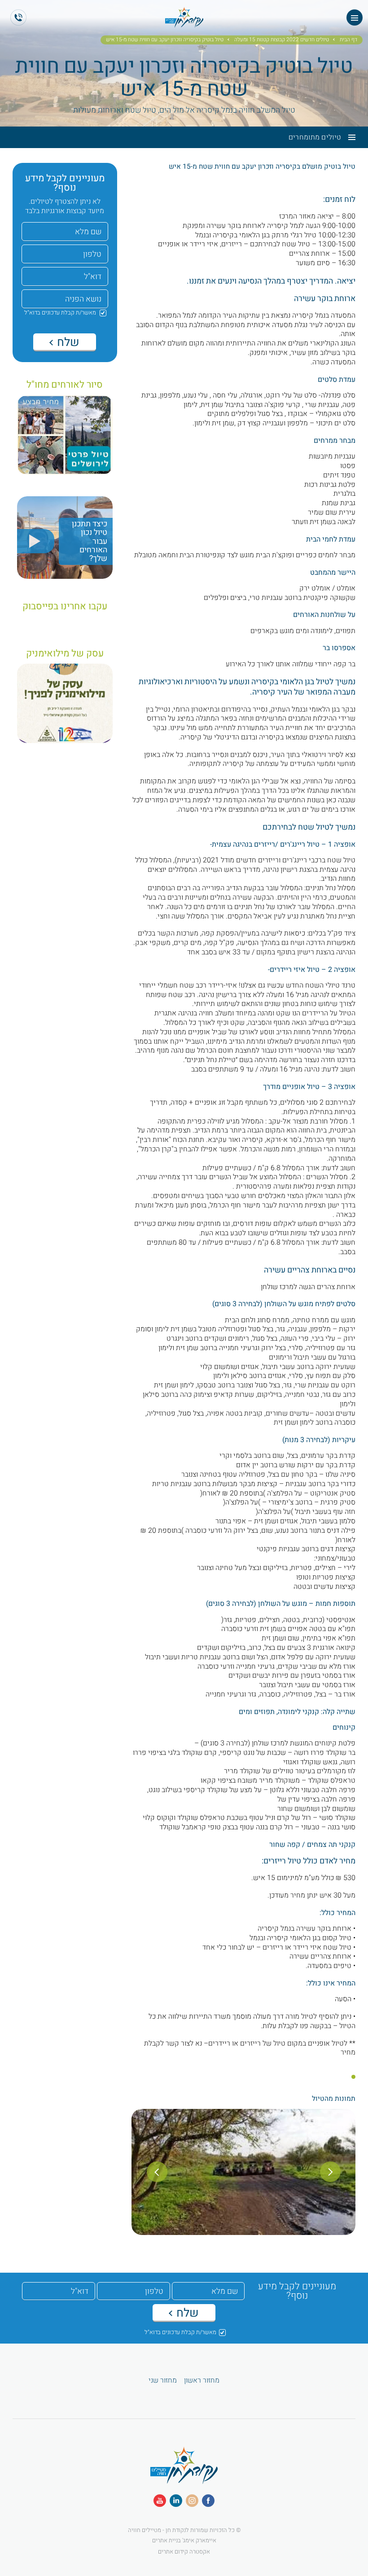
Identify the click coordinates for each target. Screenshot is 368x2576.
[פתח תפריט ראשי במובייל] (355, 17)
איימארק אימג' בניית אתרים (184, 2540)
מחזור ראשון (202, 2381)
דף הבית (348, 40)
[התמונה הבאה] (157, 2172)
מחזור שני (163, 2381)
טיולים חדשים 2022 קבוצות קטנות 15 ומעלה (282, 40)
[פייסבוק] (208, 2501)
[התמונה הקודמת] (330, 2172)
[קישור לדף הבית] (184, 2479)
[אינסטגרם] (192, 2501)
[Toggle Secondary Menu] (348, 137)
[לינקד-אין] (176, 2501)
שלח (67, 342)
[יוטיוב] (160, 2501)
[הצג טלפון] (18, 17)
